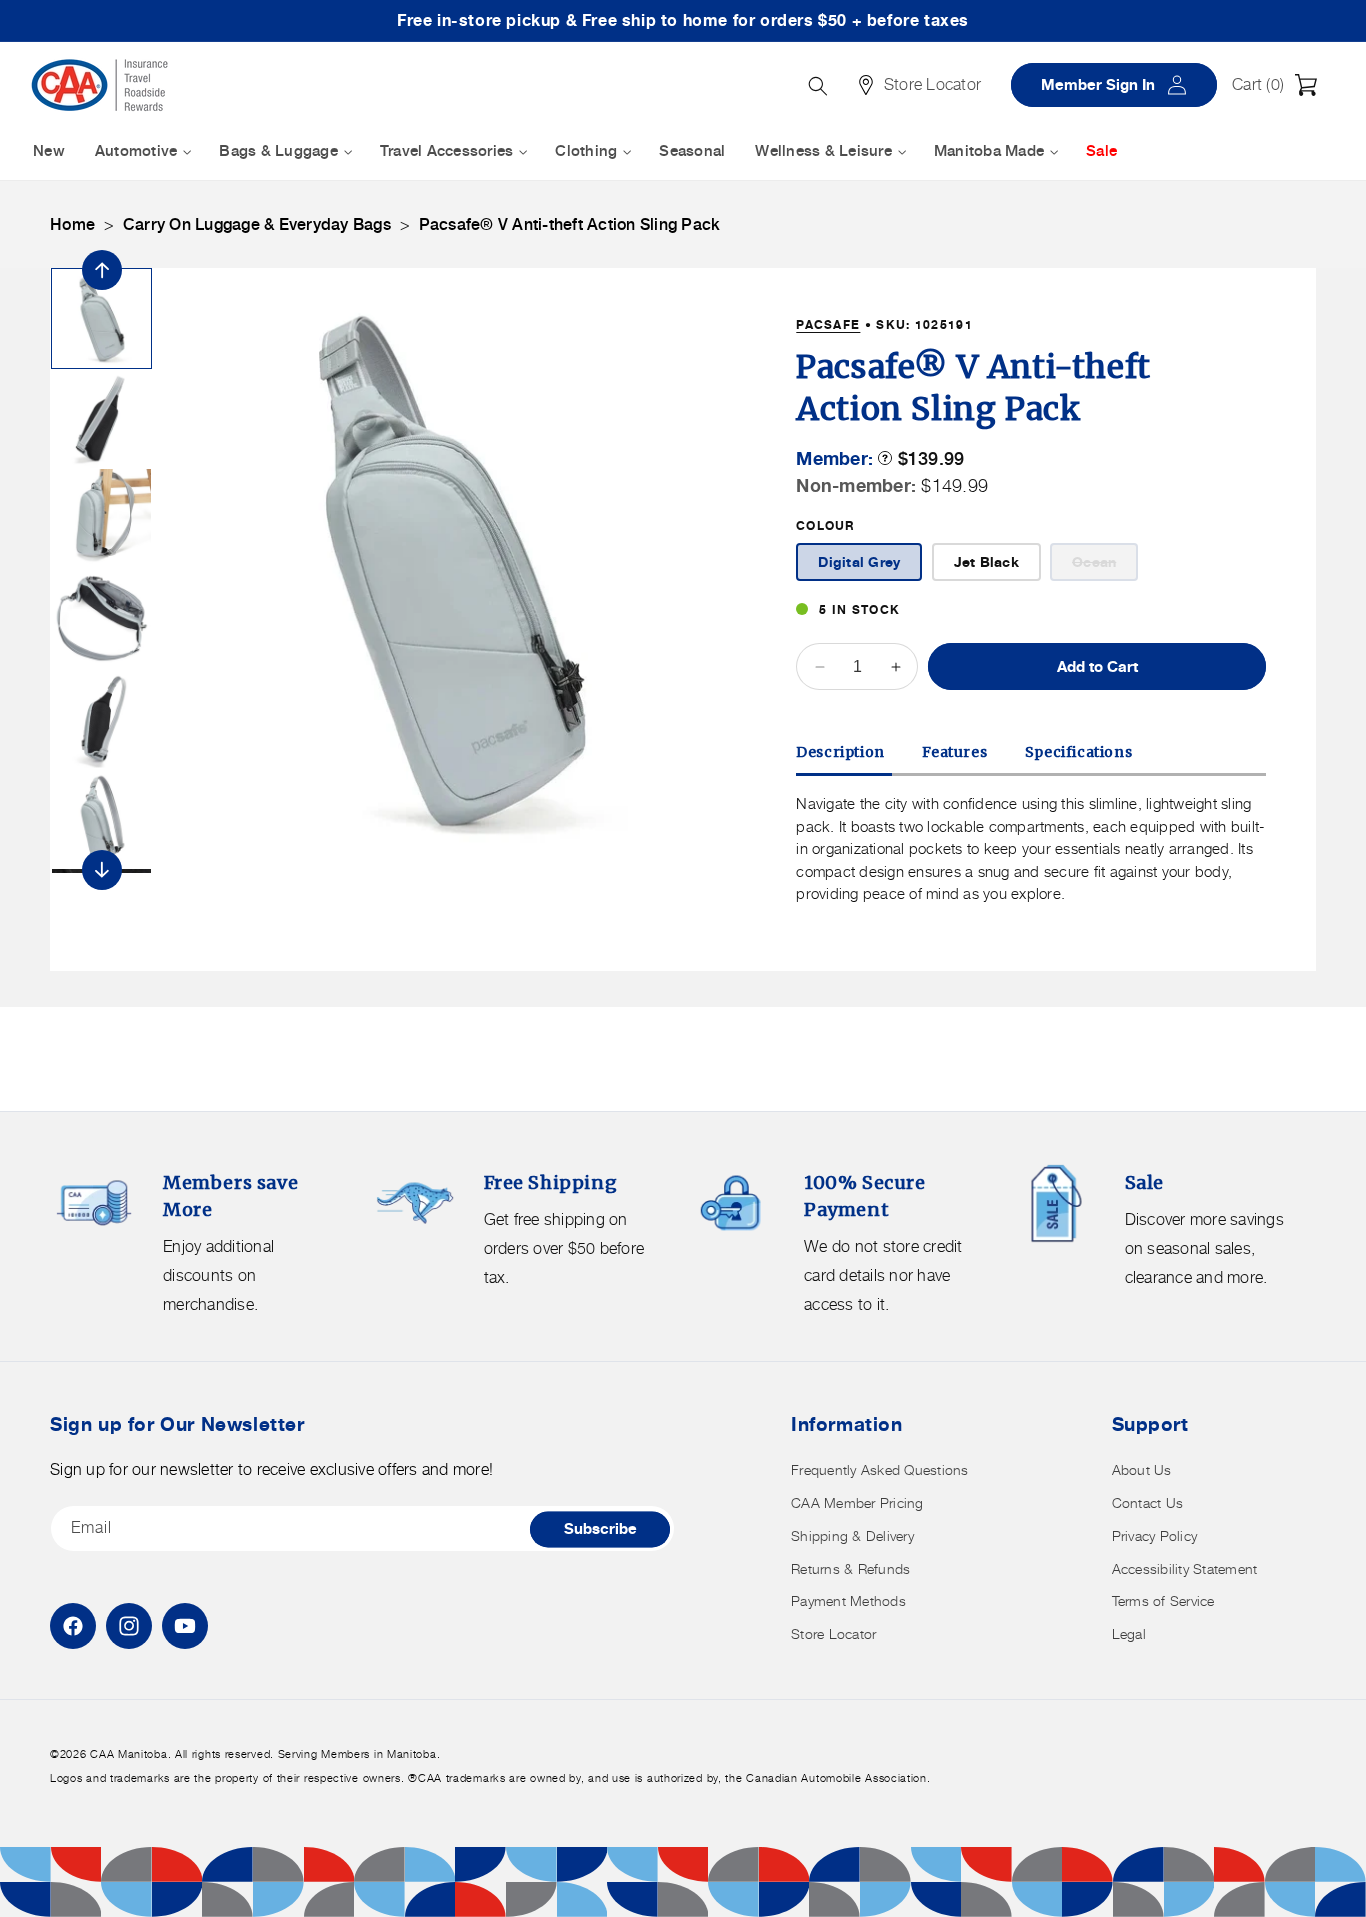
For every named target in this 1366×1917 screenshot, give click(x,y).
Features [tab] (954, 752)
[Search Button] (818, 86)
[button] (1280, 85)
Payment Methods (848, 1600)
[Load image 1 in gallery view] (101, 318)
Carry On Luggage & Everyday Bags (257, 224)
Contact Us (1148, 1502)
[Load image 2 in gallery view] (101, 418)
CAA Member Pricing (857, 1502)
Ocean (1105, 566)
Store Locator (833, 1633)
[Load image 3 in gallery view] (101, 518)
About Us (1142, 1469)
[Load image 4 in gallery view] (101, 618)
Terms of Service (1163, 1600)
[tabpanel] (1031, 849)
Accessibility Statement (1185, 1568)
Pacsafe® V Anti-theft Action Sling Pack (570, 224)
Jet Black (986, 561)
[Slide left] (102, 270)
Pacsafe (828, 324)
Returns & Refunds (850, 1568)
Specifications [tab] (1078, 752)
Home (72, 224)
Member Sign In (1121, 84)
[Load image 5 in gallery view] (101, 718)
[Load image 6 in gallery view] (101, 818)
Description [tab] (840, 752)
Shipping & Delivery (852, 1535)
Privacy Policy (1155, 1535)
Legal (1129, 1633)
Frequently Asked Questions (880, 1469)
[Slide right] (102, 870)
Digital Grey (859, 561)
